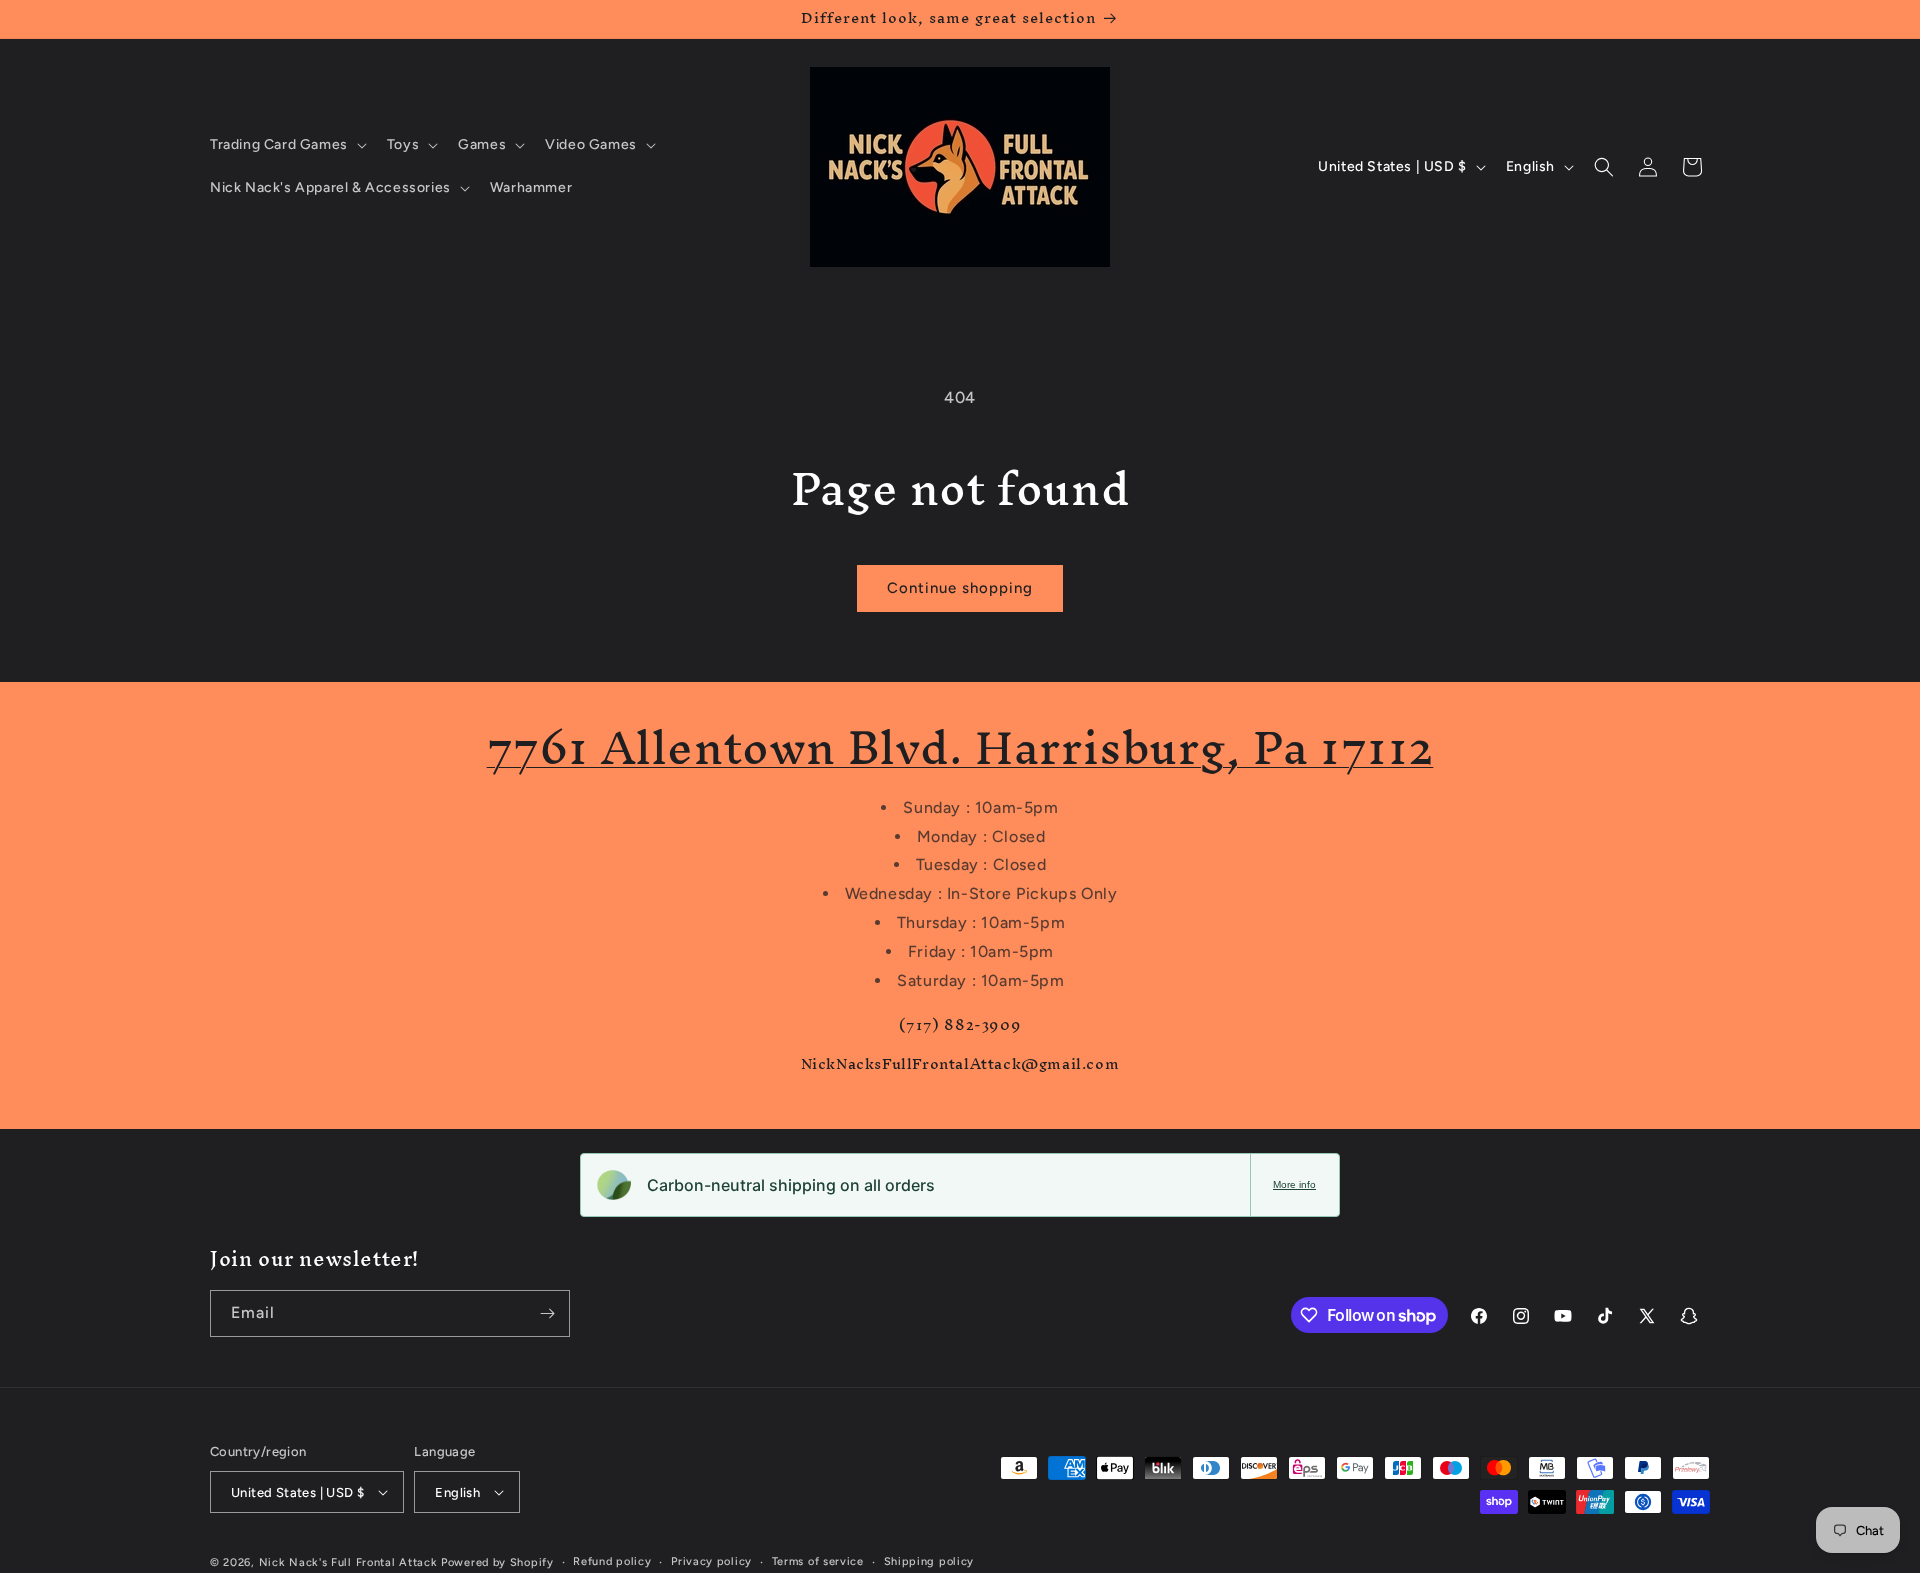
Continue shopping (960, 588)
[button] (286, 145)
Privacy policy (711, 1561)
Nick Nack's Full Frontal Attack (348, 1562)
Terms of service (818, 1561)
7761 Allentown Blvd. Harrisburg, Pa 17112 (960, 747)
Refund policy (612, 1561)
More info (1294, 1184)
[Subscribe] (547, 1313)
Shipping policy (929, 1561)
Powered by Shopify (497, 1562)
